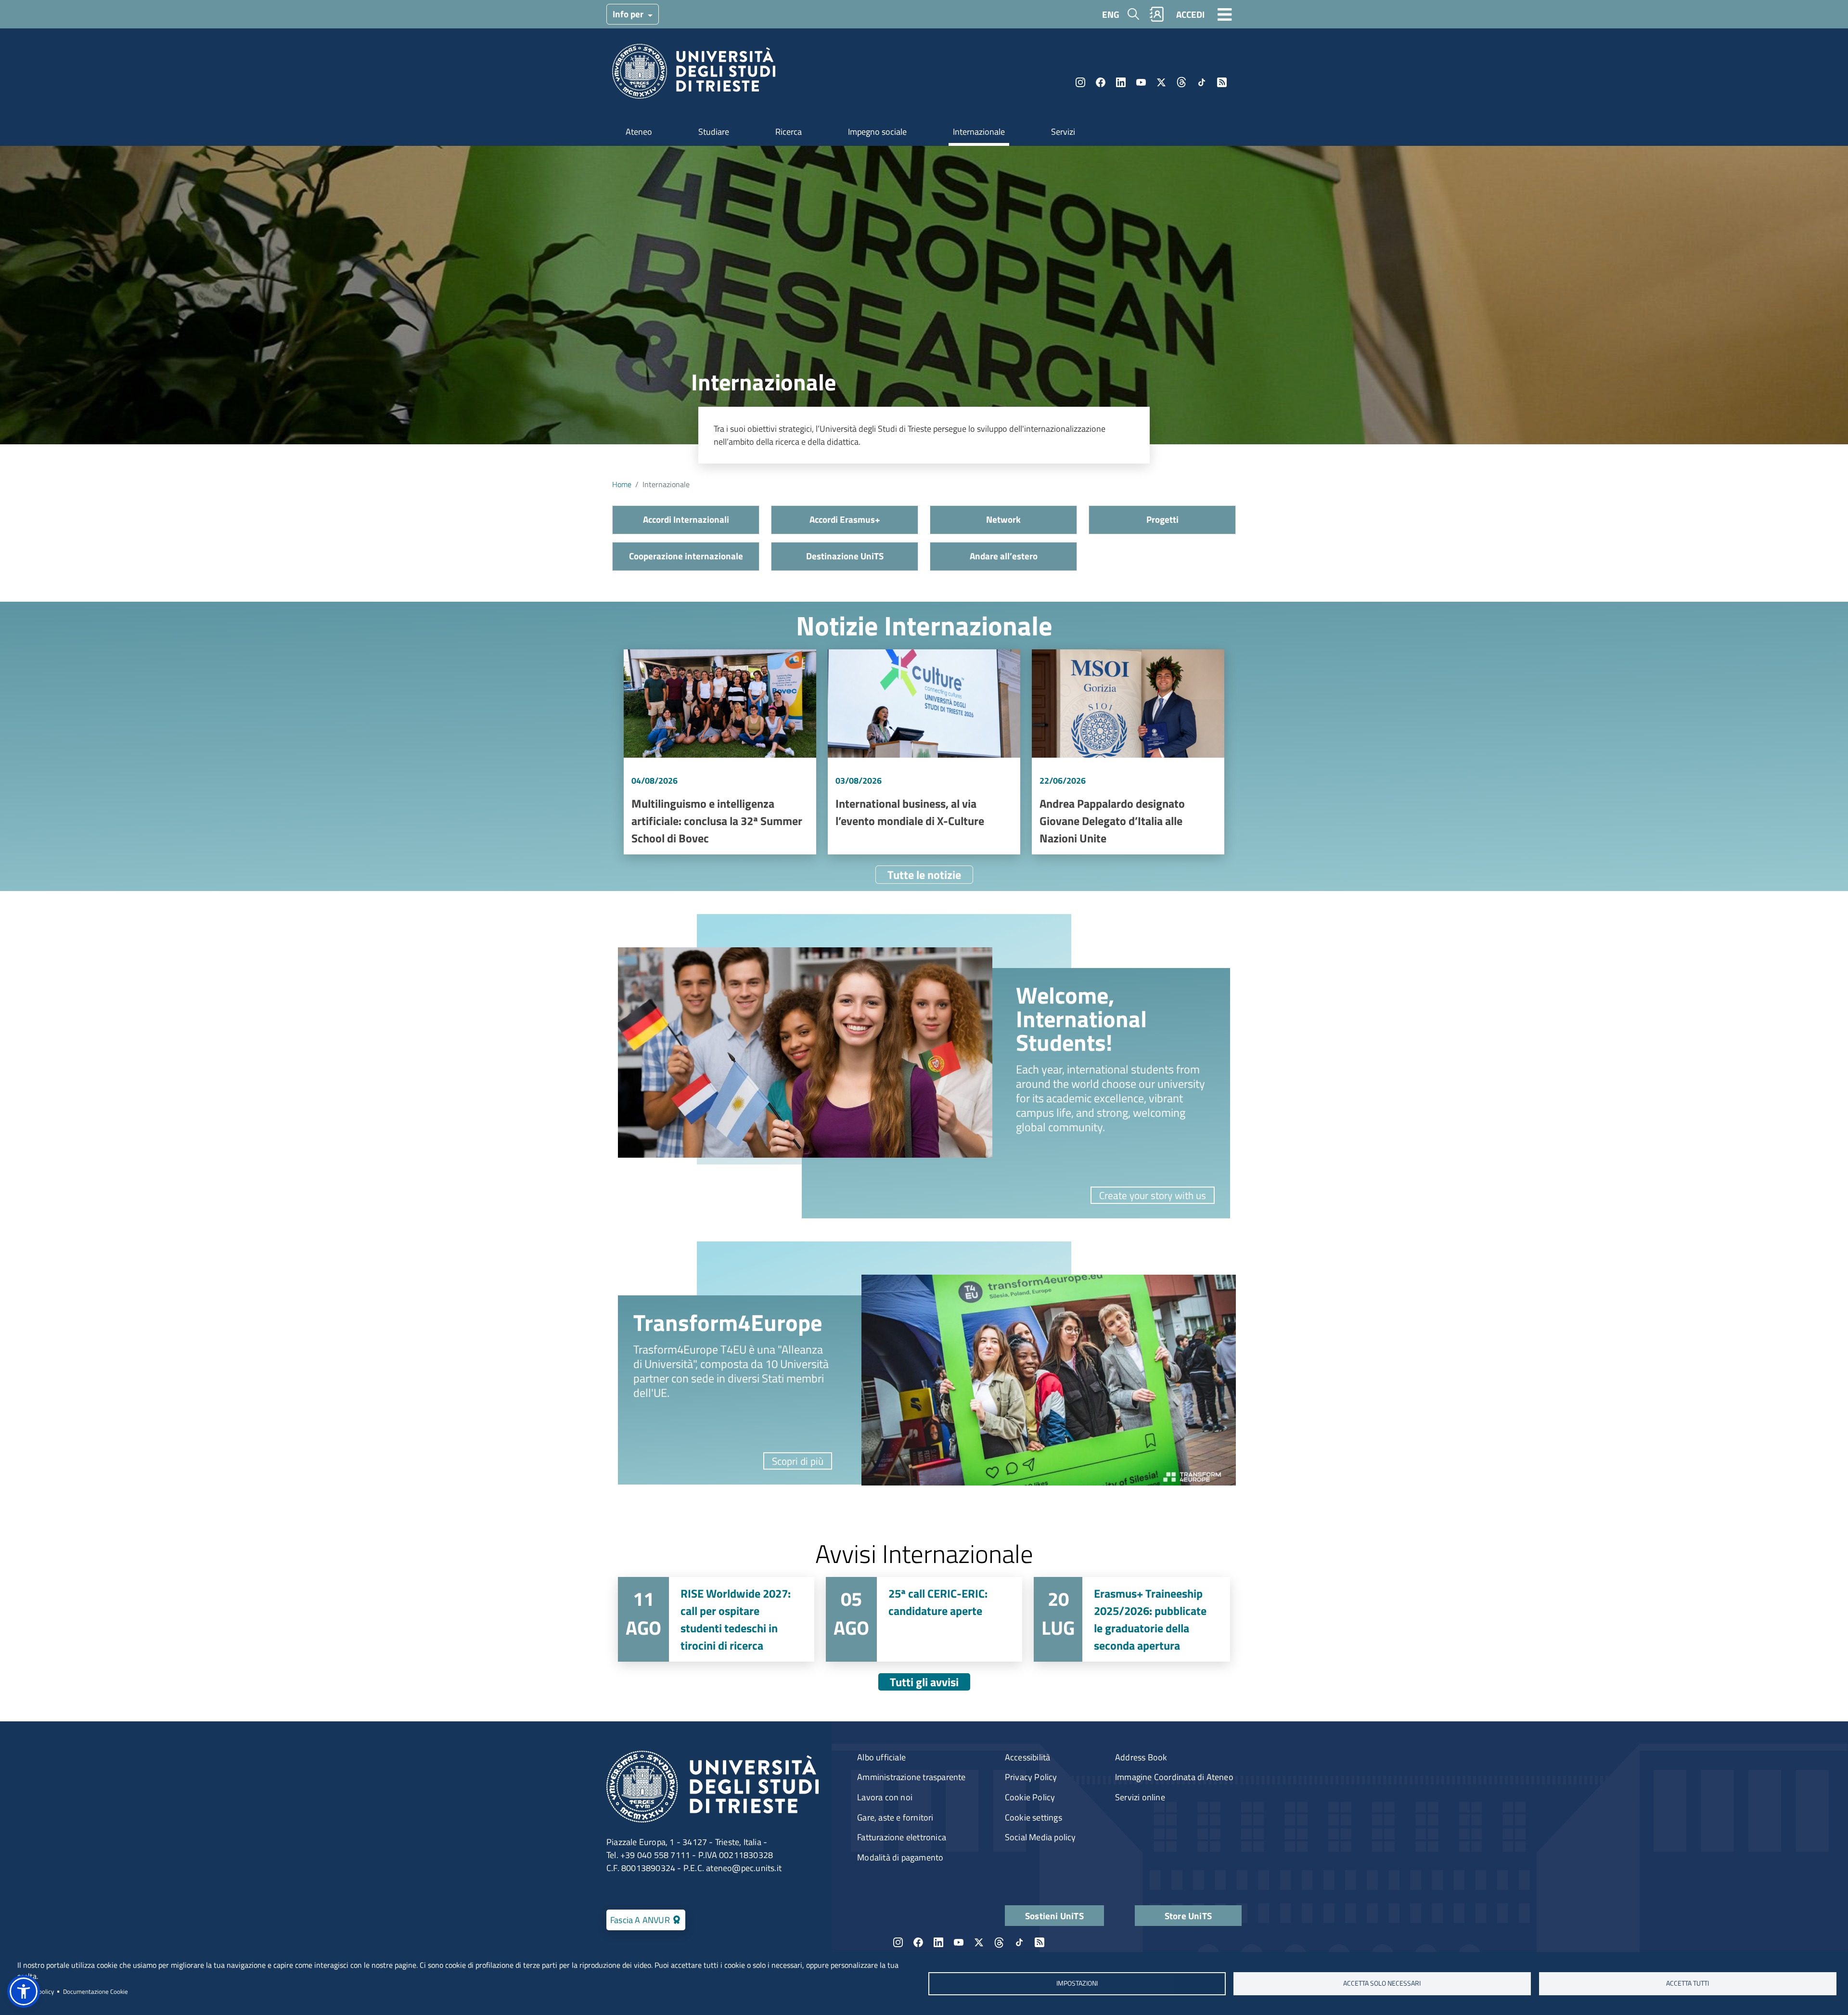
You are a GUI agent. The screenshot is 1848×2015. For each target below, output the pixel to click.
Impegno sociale (877, 132)
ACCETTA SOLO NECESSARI (1382, 1983)
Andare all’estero (1004, 556)
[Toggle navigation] (1225, 14)
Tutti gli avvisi (924, 1682)
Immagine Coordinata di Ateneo (1174, 1777)
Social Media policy (1040, 1837)
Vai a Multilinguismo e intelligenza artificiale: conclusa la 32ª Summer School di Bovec (720, 752)
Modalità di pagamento (900, 1857)
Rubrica (1157, 14)
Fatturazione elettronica (902, 1837)
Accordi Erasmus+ (845, 519)
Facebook (1101, 82)
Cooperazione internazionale (686, 556)
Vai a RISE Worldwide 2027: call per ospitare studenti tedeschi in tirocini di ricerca (716, 1619)
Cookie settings (1033, 1817)
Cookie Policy (1030, 1797)
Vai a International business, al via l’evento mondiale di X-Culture (924, 752)
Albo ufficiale (881, 1757)
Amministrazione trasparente (911, 1777)
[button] (24, 1991)
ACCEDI (1190, 14)
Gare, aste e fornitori (895, 1817)
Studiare (714, 132)
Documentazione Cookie (96, 1991)
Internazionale (979, 132)
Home (622, 484)
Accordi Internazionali (686, 519)
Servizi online (1140, 1797)
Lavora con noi (885, 1797)
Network (1003, 519)
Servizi (1063, 132)
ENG (1111, 14)
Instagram (1080, 82)
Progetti (1162, 519)
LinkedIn (1121, 82)
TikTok (1202, 82)
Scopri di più (798, 1461)
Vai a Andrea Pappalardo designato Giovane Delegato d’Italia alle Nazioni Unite (1128, 752)
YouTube (1141, 82)
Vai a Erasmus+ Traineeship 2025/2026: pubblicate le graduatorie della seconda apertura (1132, 1619)
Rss (1222, 82)
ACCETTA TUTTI (1688, 1983)
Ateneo (639, 132)
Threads (1181, 82)
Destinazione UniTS (845, 556)
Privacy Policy (1031, 1777)
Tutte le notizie (924, 875)
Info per (629, 14)
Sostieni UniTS (1054, 1916)
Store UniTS (1188, 1916)
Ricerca (789, 132)
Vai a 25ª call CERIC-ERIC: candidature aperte (924, 1619)
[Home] (694, 74)
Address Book (1141, 1757)
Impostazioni (1077, 1983)
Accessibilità (1028, 1757)
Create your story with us (1153, 1195)
